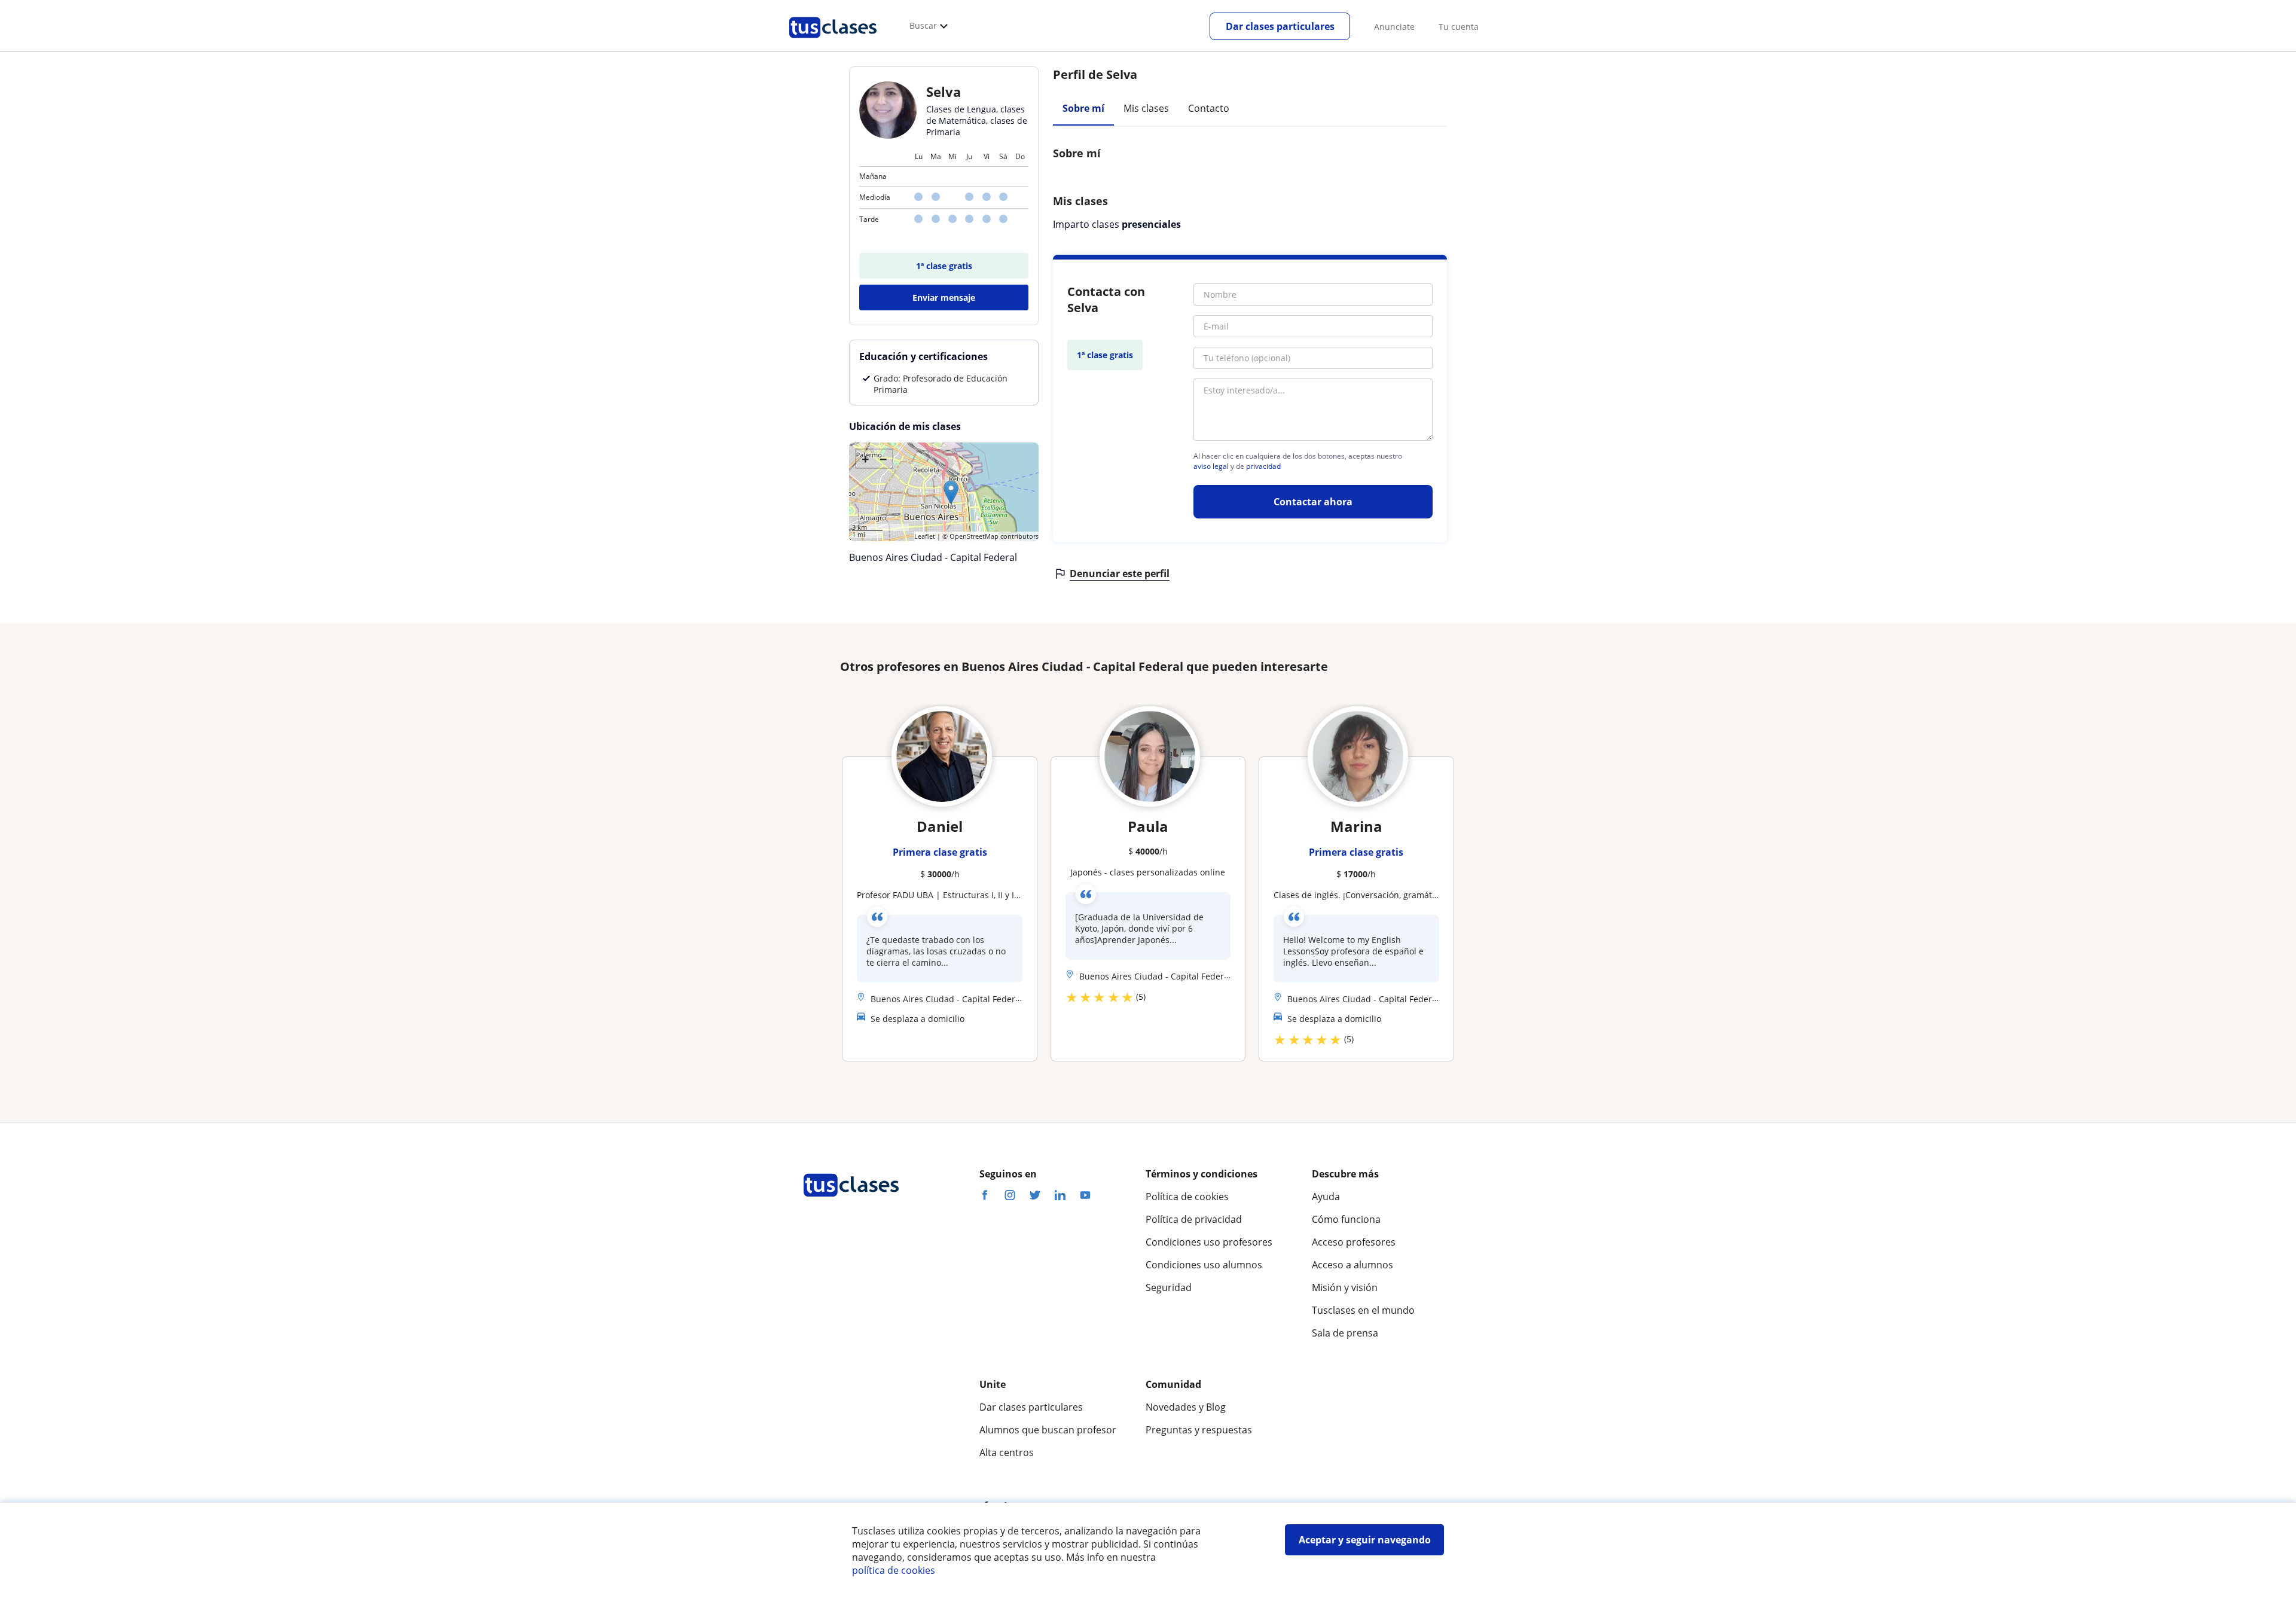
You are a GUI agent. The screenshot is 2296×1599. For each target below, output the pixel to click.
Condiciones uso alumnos (1204, 1265)
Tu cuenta (1459, 27)
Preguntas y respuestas (1199, 1430)
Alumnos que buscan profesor (1048, 1430)
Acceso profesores (1354, 1242)
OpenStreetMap (974, 536)
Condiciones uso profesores (1209, 1242)
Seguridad (1169, 1287)
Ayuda (1326, 1197)
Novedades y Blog (1186, 1407)
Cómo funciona (1346, 1219)
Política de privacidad (1194, 1219)
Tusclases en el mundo (1363, 1310)
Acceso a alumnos (1352, 1265)
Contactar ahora (1313, 502)
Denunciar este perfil (1120, 573)
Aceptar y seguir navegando (1365, 1540)
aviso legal (1211, 466)
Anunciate (1394, 27)
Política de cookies (1187, 1197)
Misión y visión (1345, 1287)
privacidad (1263, 466)
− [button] (883, 459)
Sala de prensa (1345, 1333)
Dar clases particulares (1280, 26)
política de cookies (894, 1570)
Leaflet (925, 536)
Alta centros (1007, 1452)
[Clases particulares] (833, 42)
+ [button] (865, 459)
